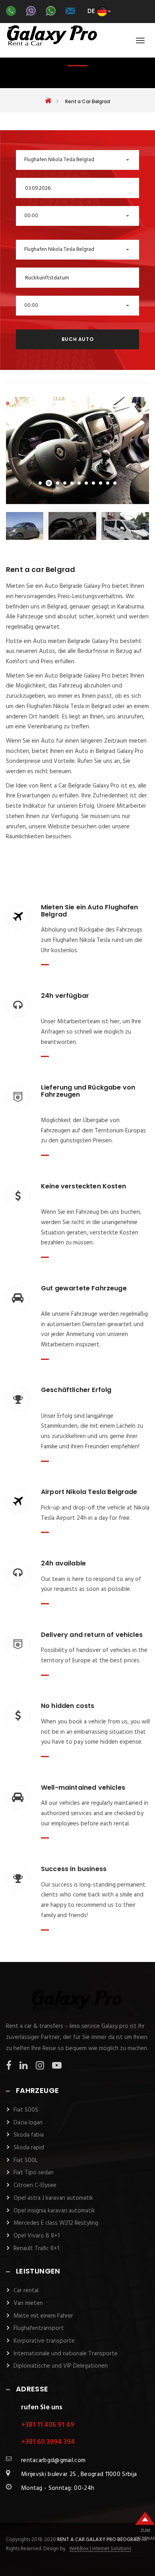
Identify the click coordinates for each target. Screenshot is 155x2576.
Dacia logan (28, 2123)
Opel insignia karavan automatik (54, 2211)
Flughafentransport (39, 2328)
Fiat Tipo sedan (34, 2173)
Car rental (26, 2291)
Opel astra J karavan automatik (53, 2198)
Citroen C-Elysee (35, 2185)
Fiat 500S (26, 2110)
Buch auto (77, 339)
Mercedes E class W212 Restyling (56, 2223)
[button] (77, 160)
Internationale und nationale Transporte (66, 2354)
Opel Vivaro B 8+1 (37, 2236)
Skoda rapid (29, 2148)
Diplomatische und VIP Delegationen (61, 2366)
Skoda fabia (29, 2135)
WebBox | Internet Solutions (100, 2549)
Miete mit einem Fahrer (43, 2316)
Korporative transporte (44, 2341)
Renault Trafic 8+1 (36, 2249)
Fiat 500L (26, 2160)
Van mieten (28, 2303)
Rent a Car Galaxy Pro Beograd (99, 2540)
